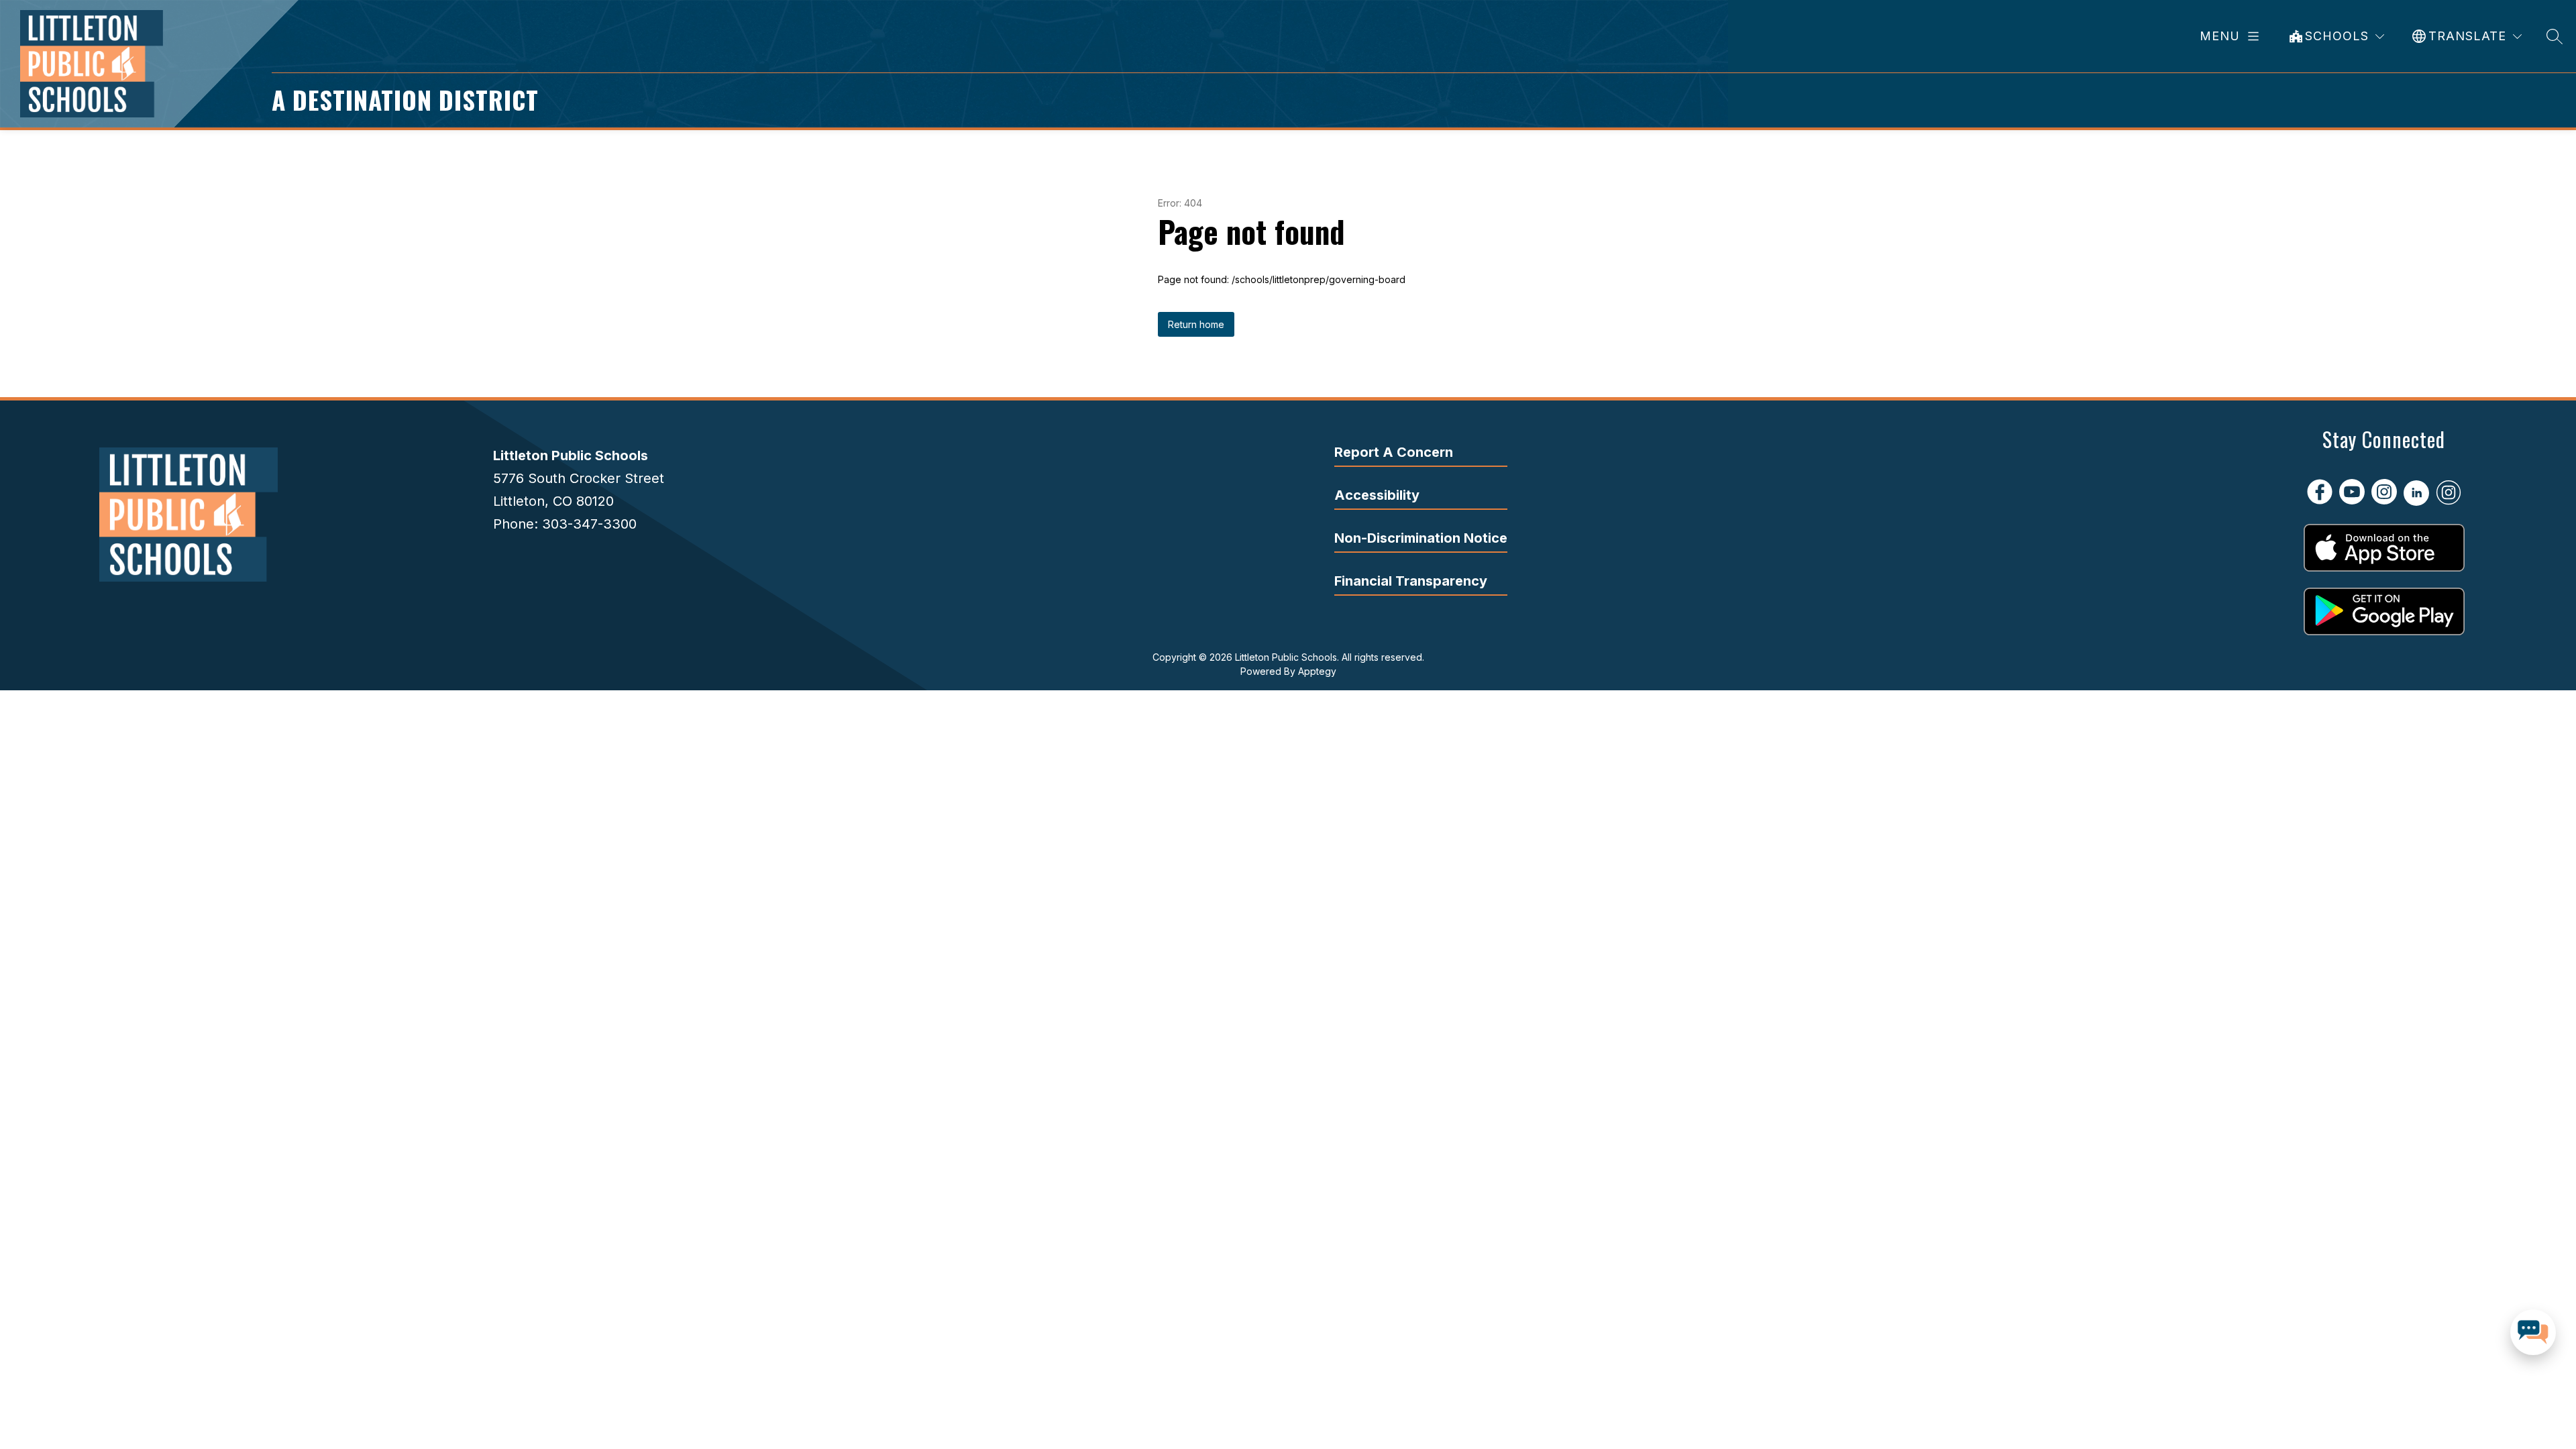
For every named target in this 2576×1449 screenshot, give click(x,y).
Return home (1196, 324)
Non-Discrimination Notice (1421, 538)
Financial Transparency (1411, 581)
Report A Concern (1394, 452)
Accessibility (1377, 495)
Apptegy (1317, 671)
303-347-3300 (589, 524)
